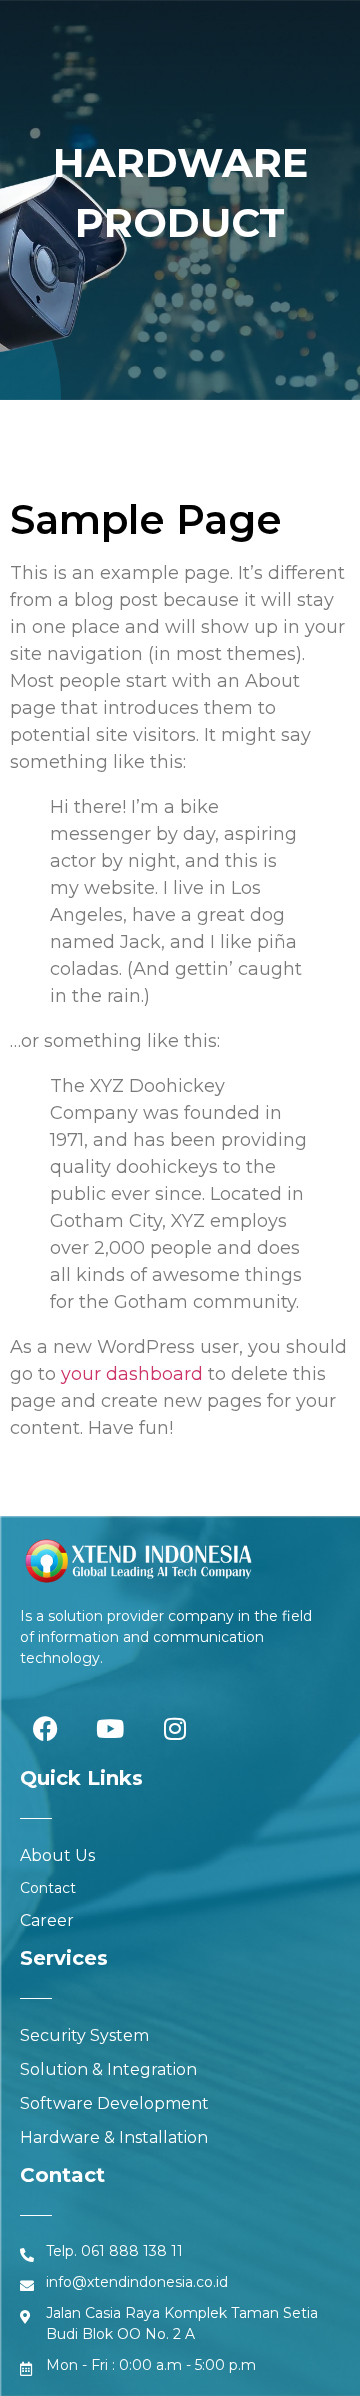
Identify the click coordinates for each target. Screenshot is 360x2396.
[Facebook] (45, 1728)
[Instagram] (175, 1728)
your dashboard (132, 1374)
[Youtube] (110, 1728)
